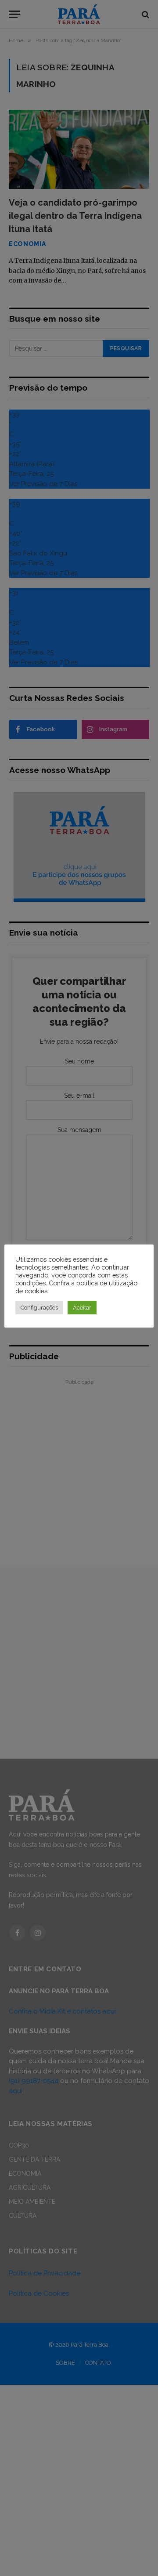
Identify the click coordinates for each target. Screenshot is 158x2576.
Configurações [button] (39, 1308)
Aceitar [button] (82, 1308)
